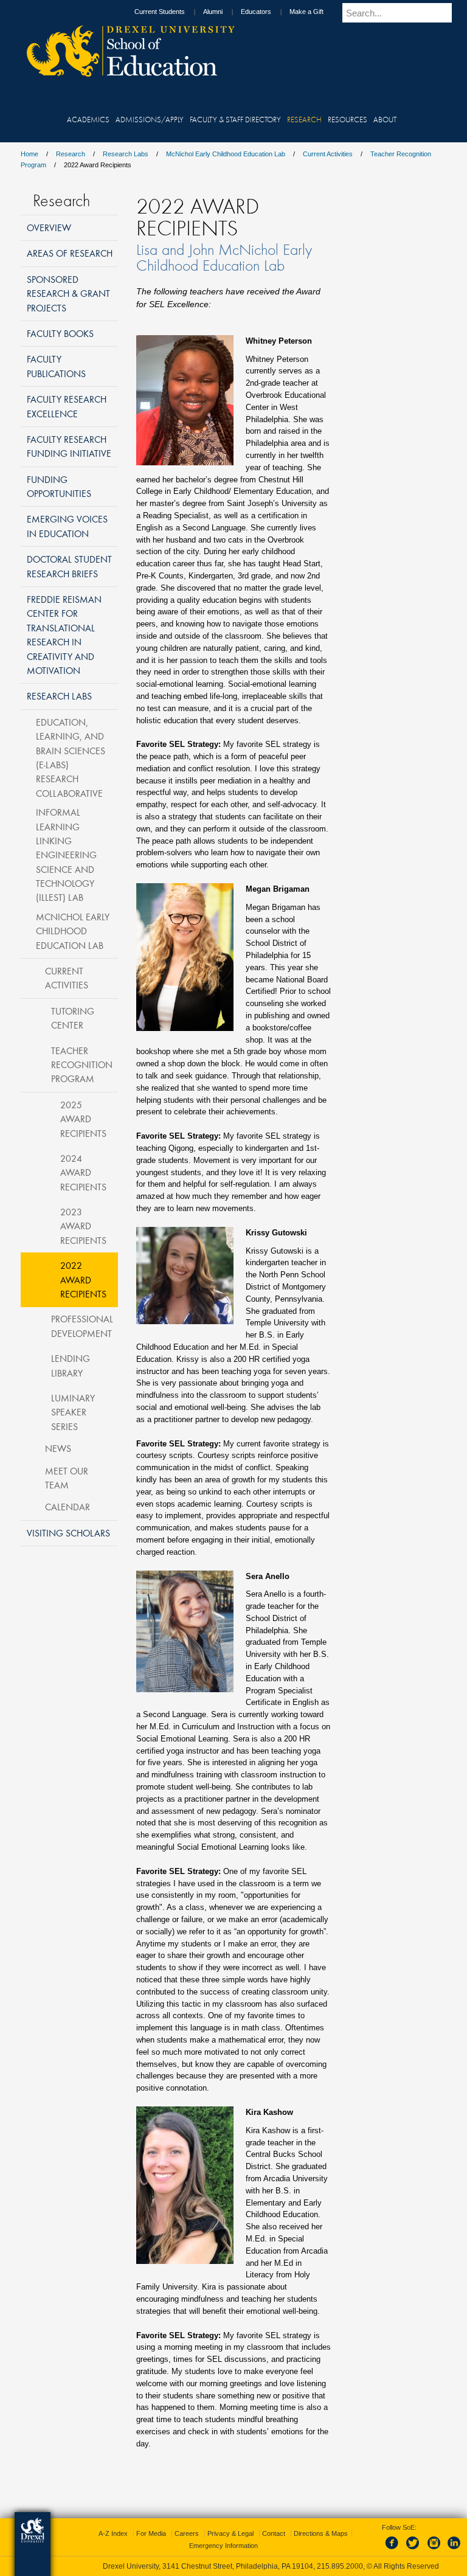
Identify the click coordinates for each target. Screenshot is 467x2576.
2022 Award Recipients (83, 1279)
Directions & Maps (321, 2533)
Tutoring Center (73, 1018)
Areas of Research (70, 253)
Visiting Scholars (68, 1533)
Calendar (67, 1507)
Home (29, 154)
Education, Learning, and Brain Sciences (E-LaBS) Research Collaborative (71, 758)
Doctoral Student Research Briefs (69, 566)
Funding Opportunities (59, 486)
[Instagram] (434, 2550)
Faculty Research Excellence (67, 406)
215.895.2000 (340, 2566)
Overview (49, 227)
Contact (274, 2533)
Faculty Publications (56, 366)
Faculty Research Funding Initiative (69, 446)
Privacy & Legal (230, 2533)
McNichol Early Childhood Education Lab (226, 154)
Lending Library (71, 1365)
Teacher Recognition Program (82, 1065)
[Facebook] (394, 2550)
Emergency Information (223, 2546)
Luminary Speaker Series (73, 1412)
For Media (151, 2533)
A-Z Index (113, 2533)
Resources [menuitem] (348, 119)
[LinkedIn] (454, 2550)
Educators (256, 12)
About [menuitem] (385, 119)
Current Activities (328, 154)
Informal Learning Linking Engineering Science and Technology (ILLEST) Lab (66, 855)
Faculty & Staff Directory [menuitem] (235, 119)
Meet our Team (67, 1478)
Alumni (213, 12)
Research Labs (126, 154)
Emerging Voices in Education (67, 526)
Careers (187, 2533)
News (58, 1448)
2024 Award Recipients (83, 1172)
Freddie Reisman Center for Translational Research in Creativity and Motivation (64, 635)
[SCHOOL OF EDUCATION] (125, 73)
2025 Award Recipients (83, 1119)
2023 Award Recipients (83, 1226)
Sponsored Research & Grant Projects (68, 293)
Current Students (160, 12)
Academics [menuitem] (88, 119)
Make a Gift (306, 12)
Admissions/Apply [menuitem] (150, 119)
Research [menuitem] (304, 119)
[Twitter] (414, 2550)
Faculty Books (60, 333)
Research (71, 154)
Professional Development (82, 1326)
